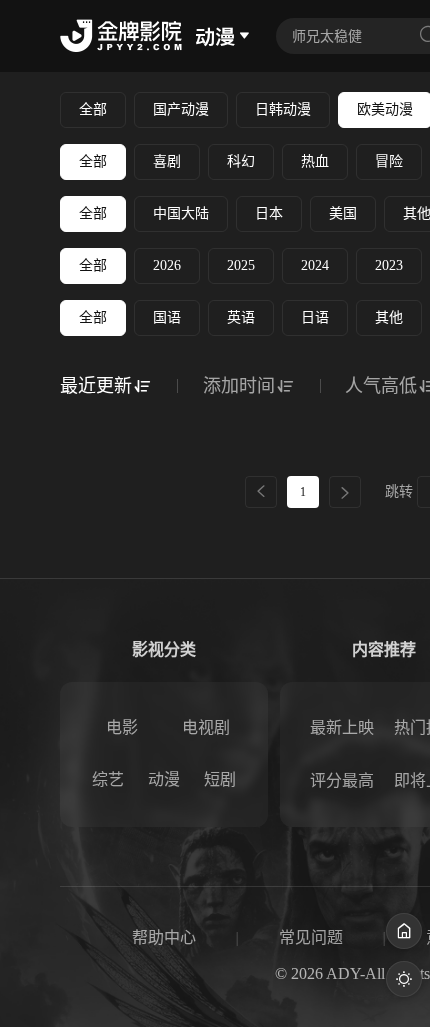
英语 (241, 317)
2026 (167, 265)
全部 (93, 109)
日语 (315, 317)
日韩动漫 (283, 109)
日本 (269, 213)
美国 (343, 213)
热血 (315, 161)
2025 (241, 265)
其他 (389, 317)
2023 (389, 265)
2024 (315, 265)
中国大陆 (181, 213)
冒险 (389, 161)
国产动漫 (181, 109)
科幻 (241, 161)
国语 (167, 317)
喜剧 (167, 161)
